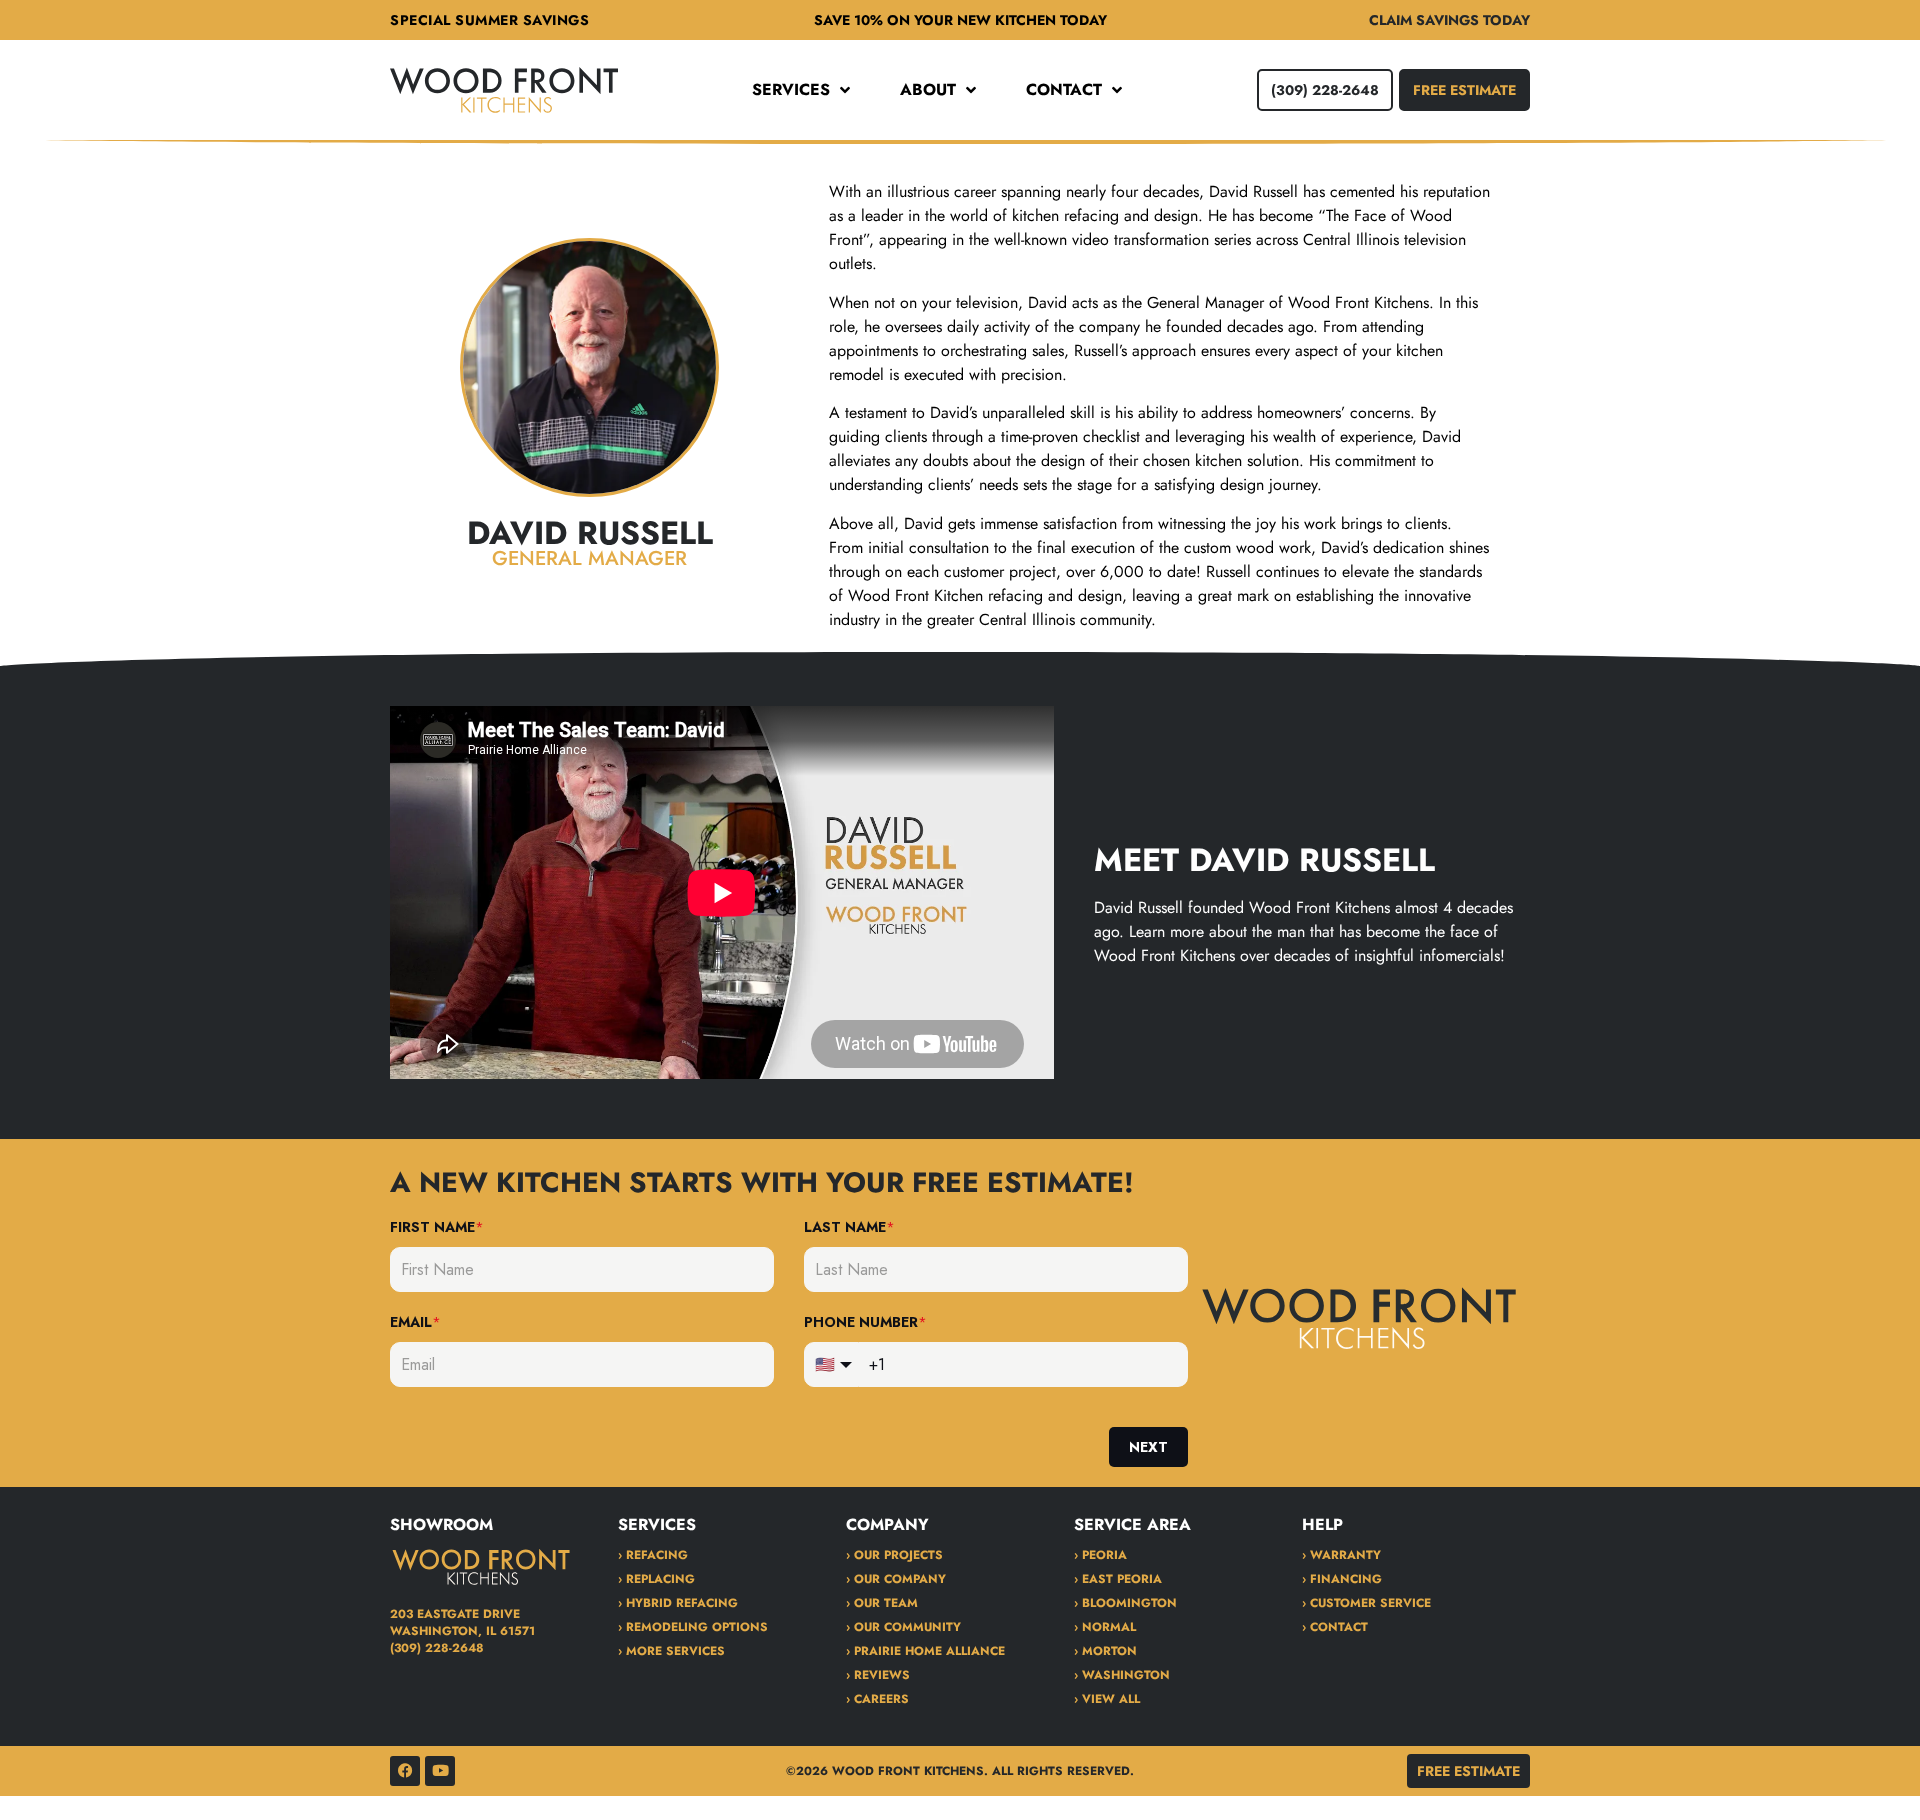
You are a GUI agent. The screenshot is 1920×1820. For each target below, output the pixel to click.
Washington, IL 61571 (462, 1631)
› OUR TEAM (882, 1603)
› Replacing (656, 1579)
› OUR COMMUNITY (903, 1627)
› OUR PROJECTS (894, 1555)
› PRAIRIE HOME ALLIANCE (925, 1651)
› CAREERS (877, 1699)
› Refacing (653, 1555)
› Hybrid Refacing (678, 1603)
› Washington (1122, 1675)
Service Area (1132, 1524)
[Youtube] (440, 1771)
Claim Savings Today (1449, 20)
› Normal (1105, 1627)
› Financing (1342, 1579)
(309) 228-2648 (437, 1648)
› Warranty (1341, 1555)
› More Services (671, 1651)
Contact (1064, 90)
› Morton (1105, 1651)
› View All (1107, 1699)
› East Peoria (1118, 1579)
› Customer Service (1366, 1603)
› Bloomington (1125, 1603)
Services (791, 90)
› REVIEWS (878, 1675)
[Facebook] (405, 1771)
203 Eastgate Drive (455, 1614)
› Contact (1335, 1627)
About (928, 90)
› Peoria (1100, 1555)
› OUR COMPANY (896, 1579)
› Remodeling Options (693, 1627)
